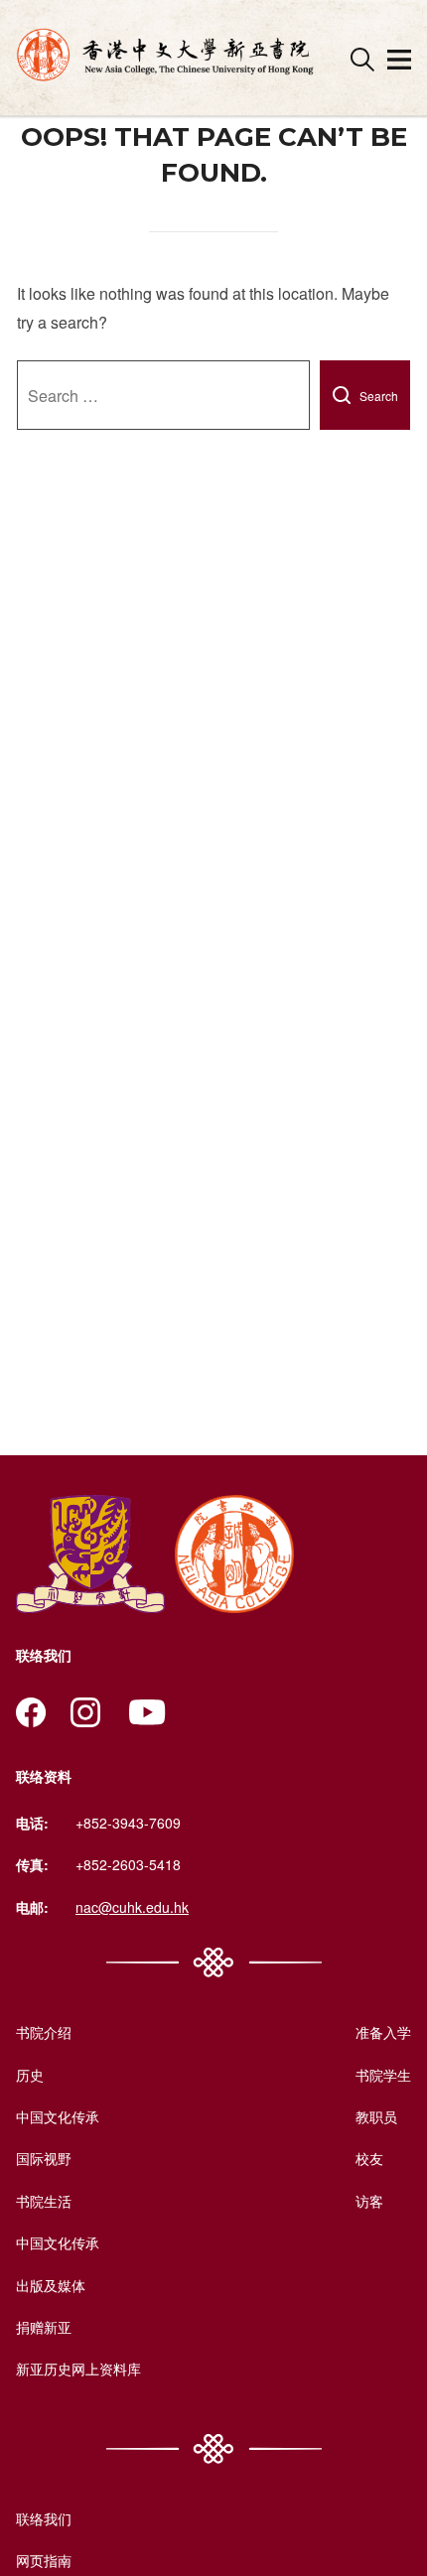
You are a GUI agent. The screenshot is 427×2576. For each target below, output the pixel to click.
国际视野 (44, 2158)
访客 (369, 2201)
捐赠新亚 (44, 2327)
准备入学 (383, 2032)
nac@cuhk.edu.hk (132, 1907)
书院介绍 (44, 2032)
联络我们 (44, 2518)
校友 (369, 2158)
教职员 (376, 2116)
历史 (30, 2075)
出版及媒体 (51, 2285)
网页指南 (44, 2560)
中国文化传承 (58, 2116)
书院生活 (44, 2201)
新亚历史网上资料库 (78, 2369)
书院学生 (383, 2075)
